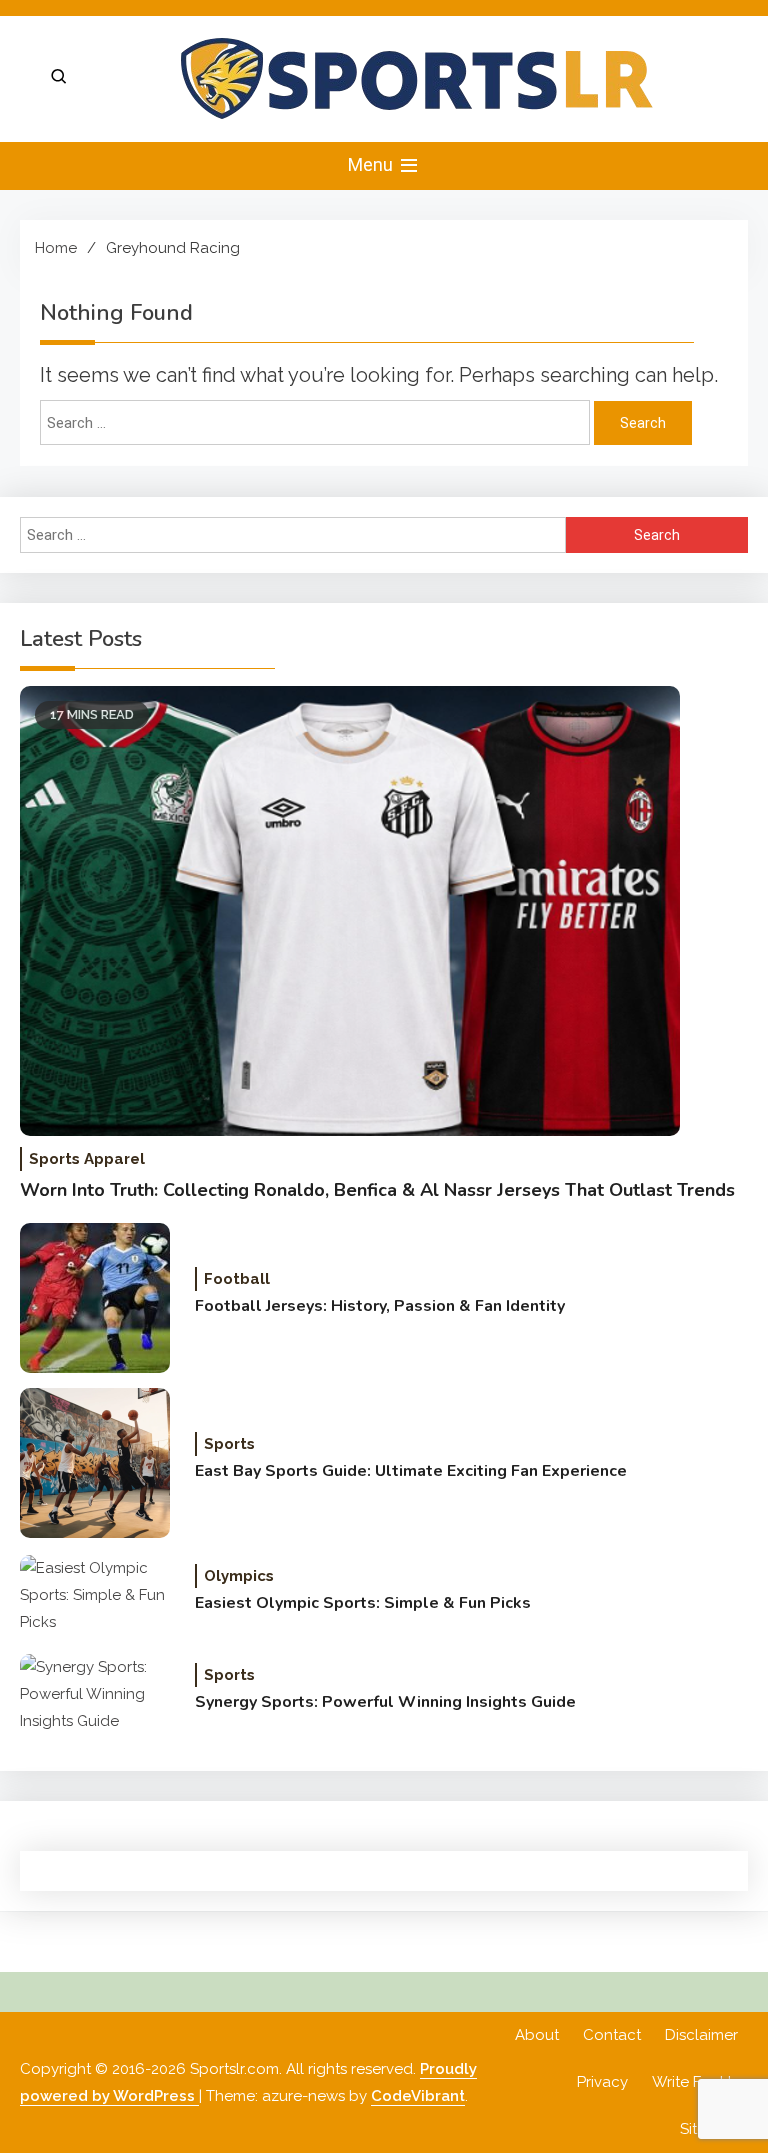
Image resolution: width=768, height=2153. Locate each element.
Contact (612, 2035)
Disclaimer (701, 2035)
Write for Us (695, 2082)
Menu (372, 164)
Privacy (602, 2082)
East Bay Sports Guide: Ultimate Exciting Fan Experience (411, 1471)
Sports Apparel (87, 1159)
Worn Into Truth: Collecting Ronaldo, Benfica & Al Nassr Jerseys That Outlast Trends (377, 1190)
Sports (229, 1444)
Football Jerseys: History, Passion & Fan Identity (380, 1306)
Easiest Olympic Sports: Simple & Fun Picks (363, 1603)
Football (237, 1279)
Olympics (239, 1576)
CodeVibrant (418, 2096)
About (537, 2035)
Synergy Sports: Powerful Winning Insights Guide (385, 1702)
